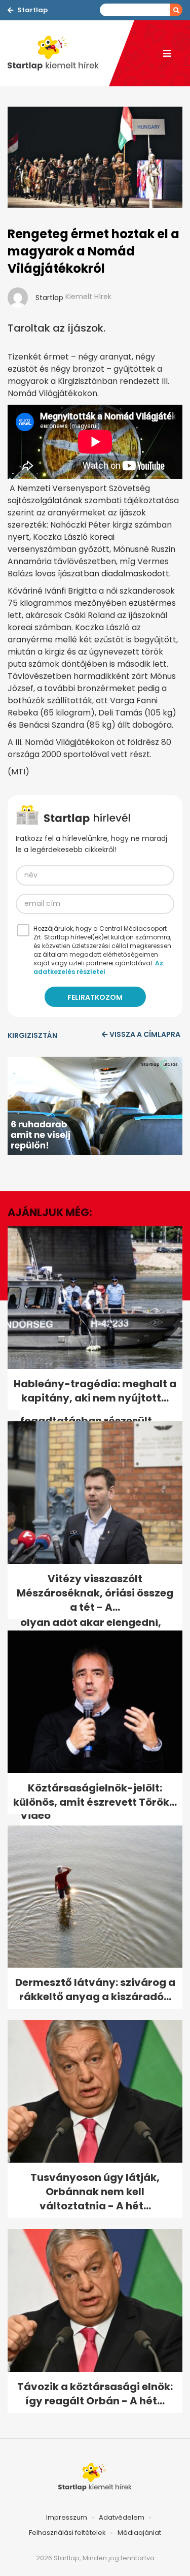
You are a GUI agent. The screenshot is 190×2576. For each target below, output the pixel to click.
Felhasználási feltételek (67, 2533)
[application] (95, 1106)
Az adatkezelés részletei (98, 967)
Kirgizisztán (32, 1035)
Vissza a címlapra (145, 1034)
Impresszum (67, 2517)
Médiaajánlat (139, 2533)
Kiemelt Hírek (88, 297)
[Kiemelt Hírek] (58, 53)
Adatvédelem (122, 2517)
